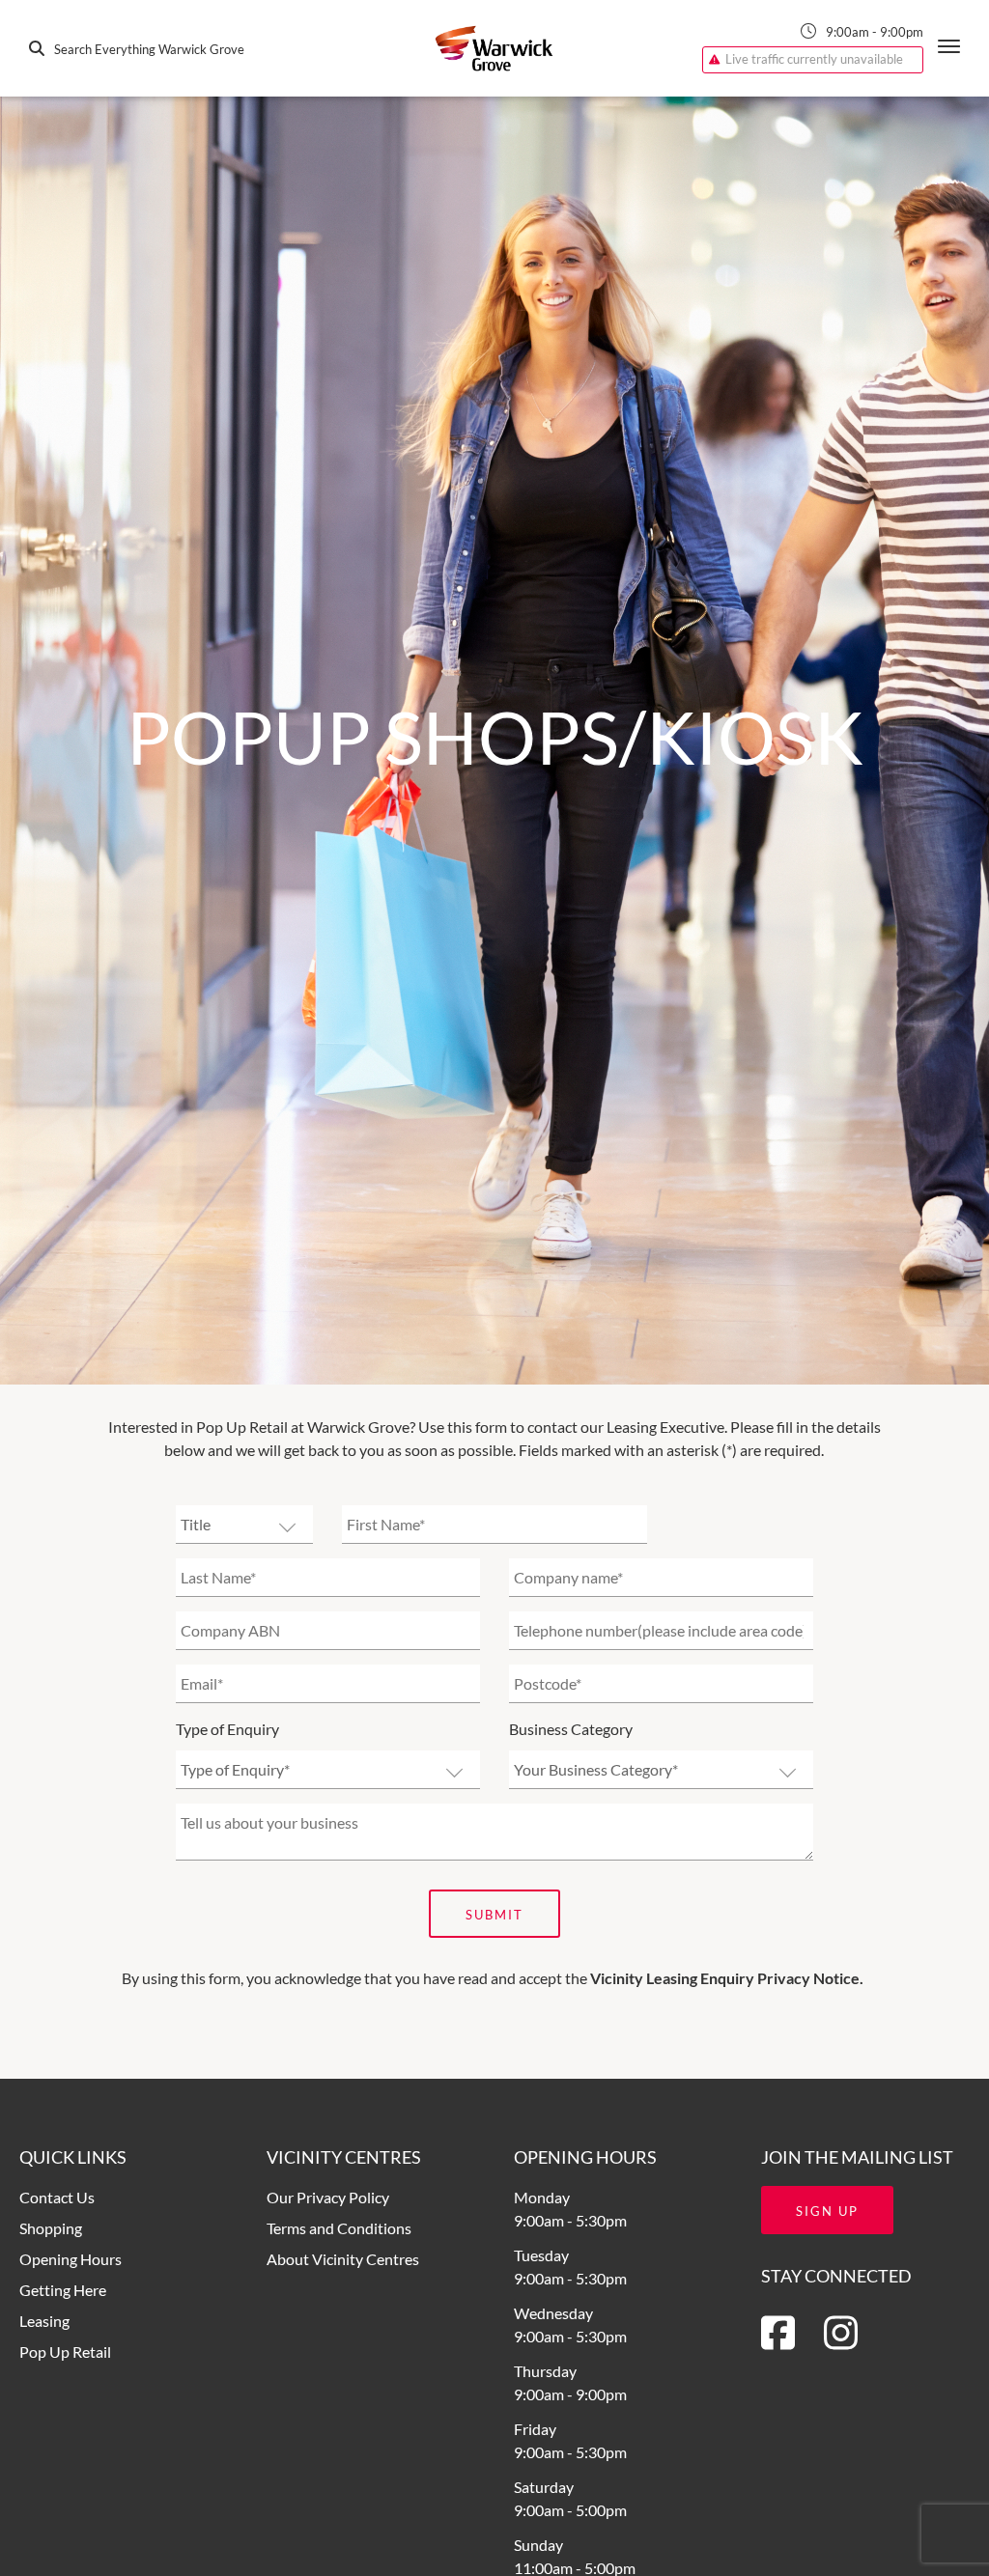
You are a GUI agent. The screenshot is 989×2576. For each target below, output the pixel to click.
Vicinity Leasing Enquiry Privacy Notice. (727, 1978)
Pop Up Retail (65, 2352)
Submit (494, 1915)
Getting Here (63, 2290)
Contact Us (57, 2197)
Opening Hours (71, 2259)
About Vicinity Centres (343, 2259)
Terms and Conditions (339, 2228)
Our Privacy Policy (328, 2197)
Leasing (44, 2321)
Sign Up (827, 2211)
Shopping (51, 2228)
